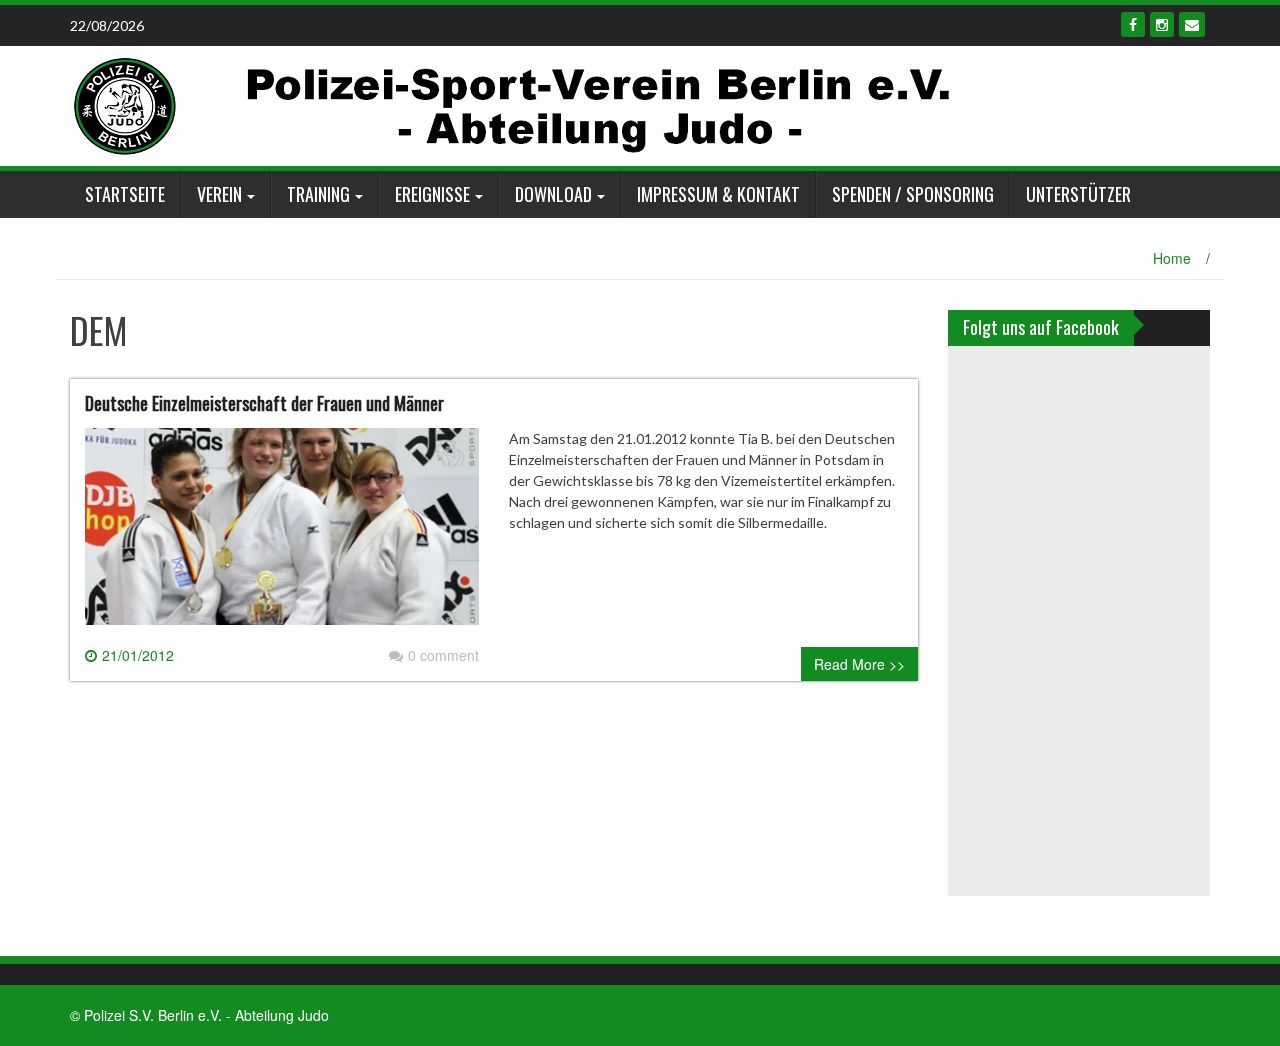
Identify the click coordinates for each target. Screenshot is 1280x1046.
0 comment (443, 655)
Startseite (125, 194)
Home (1172, 258)
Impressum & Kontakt (718, 194)
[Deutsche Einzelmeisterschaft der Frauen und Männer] (282, 535)
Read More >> (859, 664)
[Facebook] (1133, 24)
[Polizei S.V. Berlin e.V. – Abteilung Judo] (512, 104)
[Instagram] (1162, 24)
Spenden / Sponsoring (913, 194)
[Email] (1192, 24)
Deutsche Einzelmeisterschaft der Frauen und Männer (264, 403)
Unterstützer (1078, 194)
